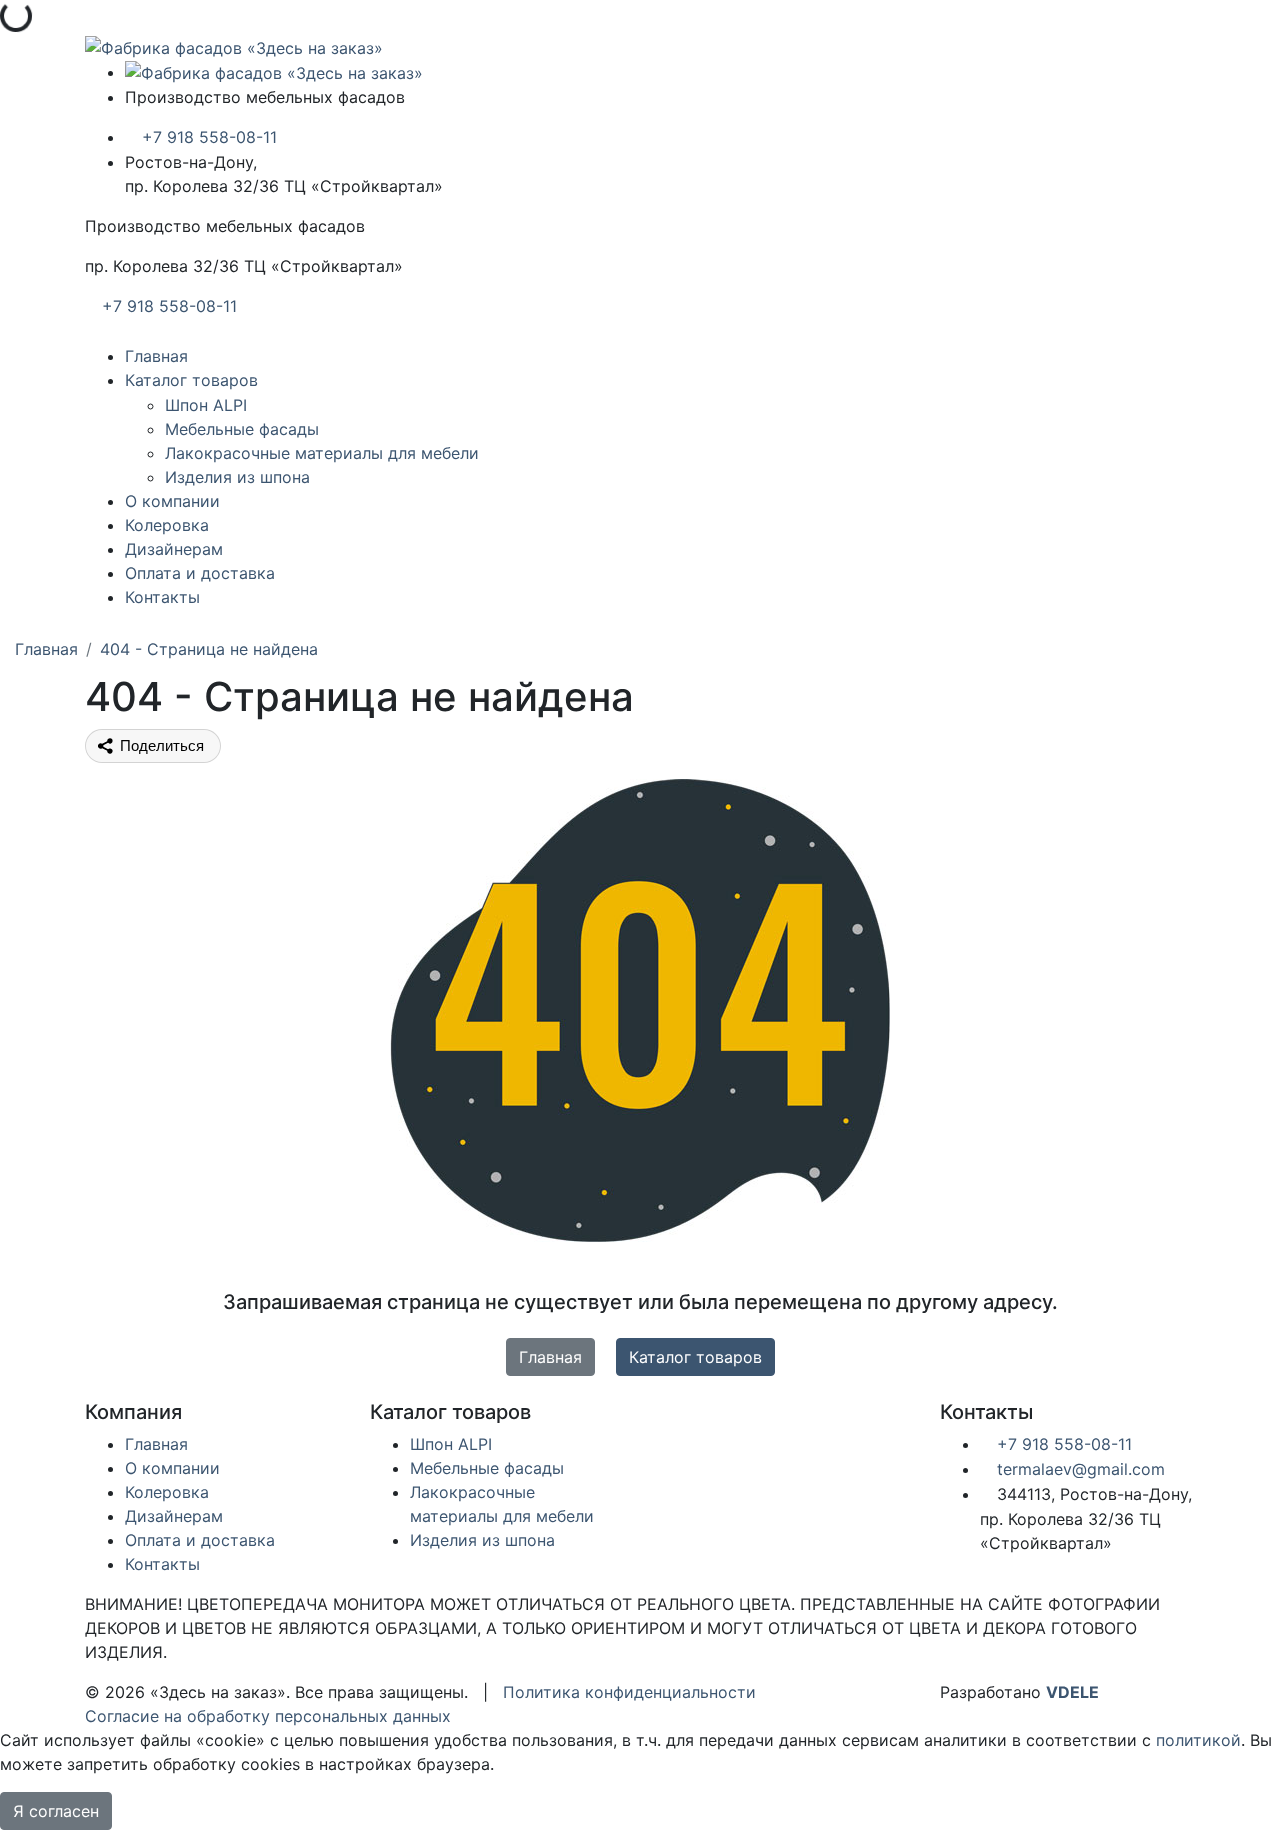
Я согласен (56, 1811)
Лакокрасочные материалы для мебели (322, 453)
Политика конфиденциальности (629, 1692)
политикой (1198, 1740)
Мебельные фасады (242, 429)
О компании (172, 501)
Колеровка (167, 525)
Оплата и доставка (200, 573)
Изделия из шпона (237, 477)
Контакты (162, 597)
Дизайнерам (174, 549)
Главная (156, 356)
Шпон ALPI (206, 405)
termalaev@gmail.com (1078, 1469)
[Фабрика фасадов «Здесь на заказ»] (234, 46)
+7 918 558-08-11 (207, 137)
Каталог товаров (191, 380)
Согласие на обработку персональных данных (268, 1716)
